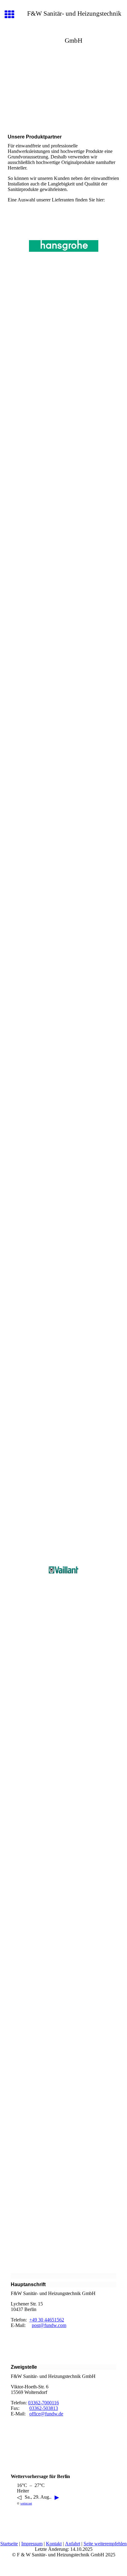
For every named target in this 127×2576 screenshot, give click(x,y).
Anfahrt (73, 2544)
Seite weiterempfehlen (105, 2544)
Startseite (9, 2544)
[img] (63, 84)
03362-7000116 (43, 2403)
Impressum (32, 2544)
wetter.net (26, 2503)
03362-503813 (44, 2408)
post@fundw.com (49, 2325)
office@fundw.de (46, 2414)
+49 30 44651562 (47, 2320)
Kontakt (54, 2544)
